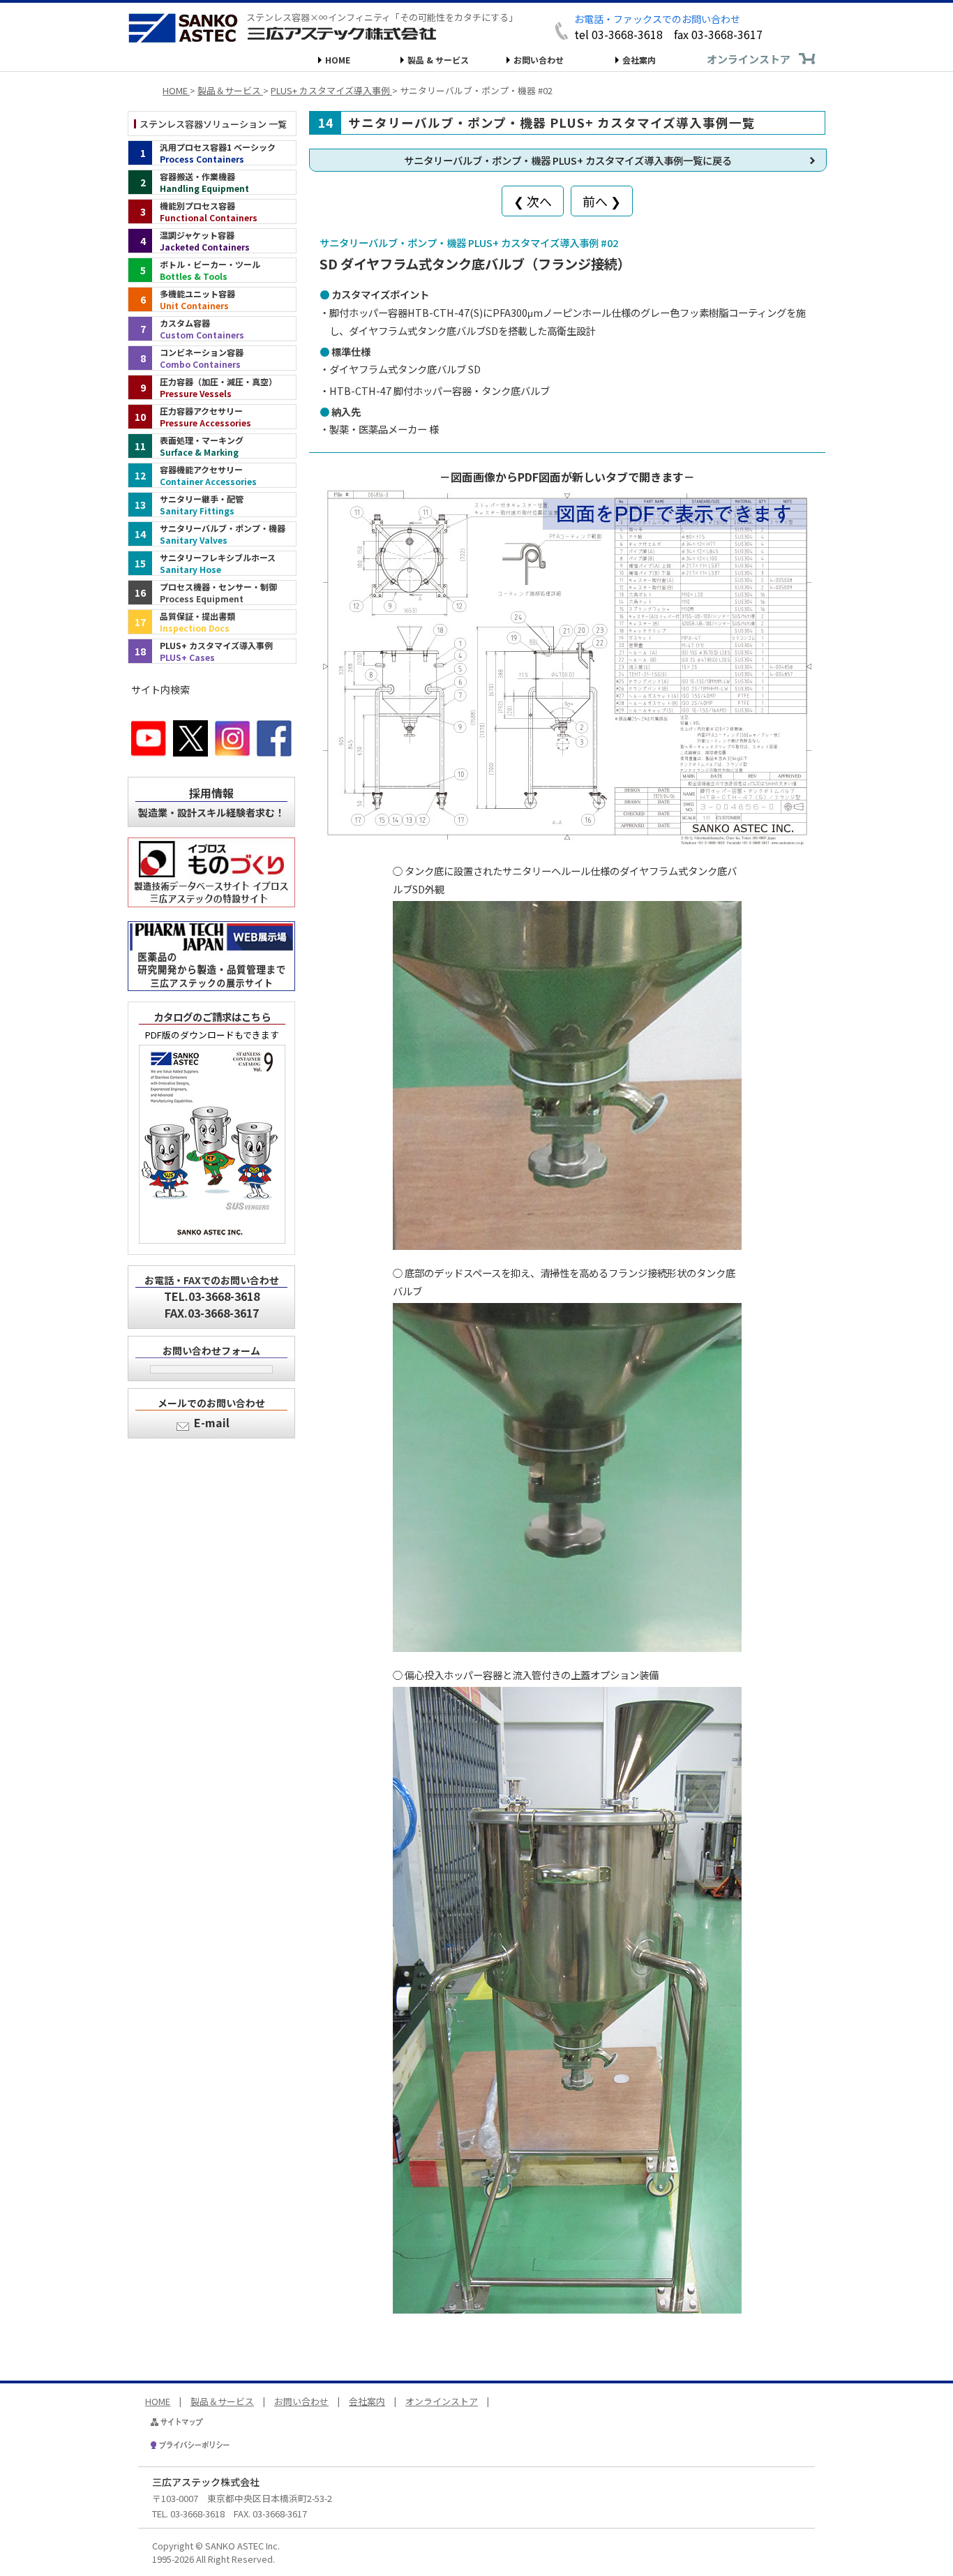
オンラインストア (749, 59)
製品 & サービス (438, 60)
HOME (338, 60)
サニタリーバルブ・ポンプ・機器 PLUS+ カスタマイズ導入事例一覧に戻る (568, 160)
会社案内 (639, 60)
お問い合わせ (539, 60)
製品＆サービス (222, 2401)
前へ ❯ (602, 201)
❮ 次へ (533, 201)
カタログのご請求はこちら (212, 1017)
